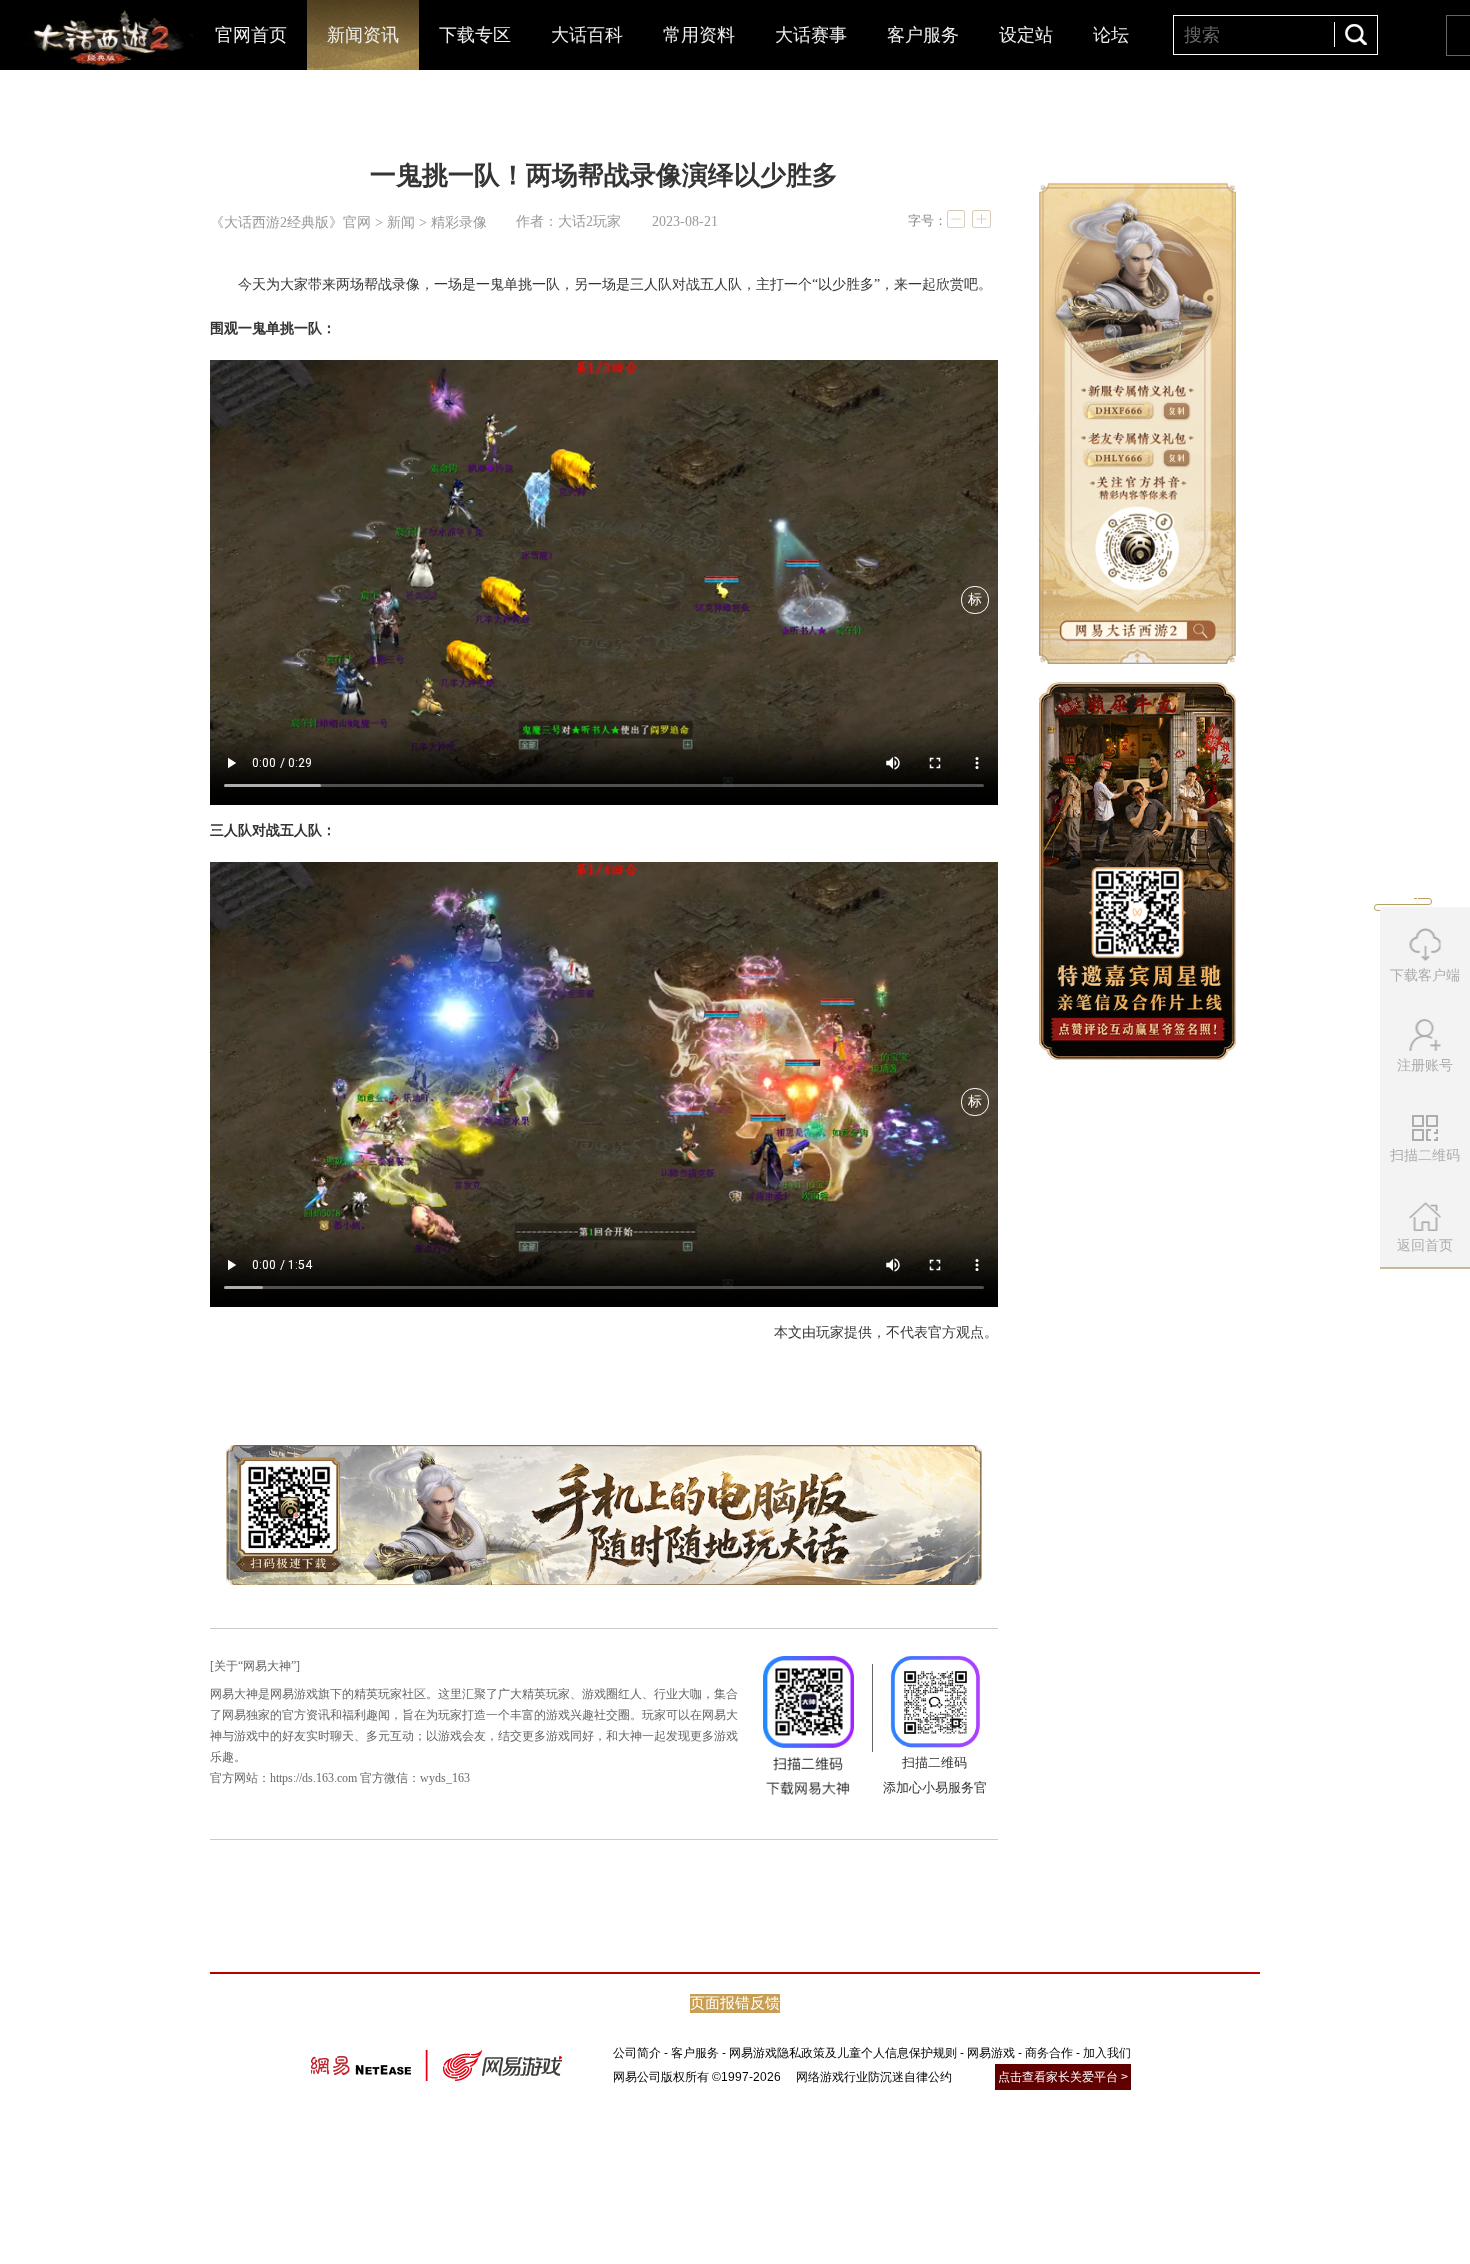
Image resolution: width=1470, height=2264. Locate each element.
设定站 (1026, 35)
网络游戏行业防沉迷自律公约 (874, 2077)
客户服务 (923, 35)
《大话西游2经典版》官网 (290, 222)
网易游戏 (991, 2053)
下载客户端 (1425, 975)
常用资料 (699, 35)
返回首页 (1425, 1245)
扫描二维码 (1427, 1162)
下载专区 (475, 35)
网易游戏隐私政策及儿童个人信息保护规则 (843, 2053)
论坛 (1111, 35)
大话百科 (587, 35)
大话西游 (105, 40)
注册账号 (1425, 1065)
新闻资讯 (363, 35)
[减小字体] (956, 219)
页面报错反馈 (735, 2002)
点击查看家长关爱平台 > (1063, 2077)
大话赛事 (811, 35)
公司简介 (637, 2053)
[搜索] (1355, 34)
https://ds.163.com (313, 1778)
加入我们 (1107, 2053)
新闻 (401, 222)
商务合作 (1049, 2053)
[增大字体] (981, 219)
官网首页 (251, 35)
